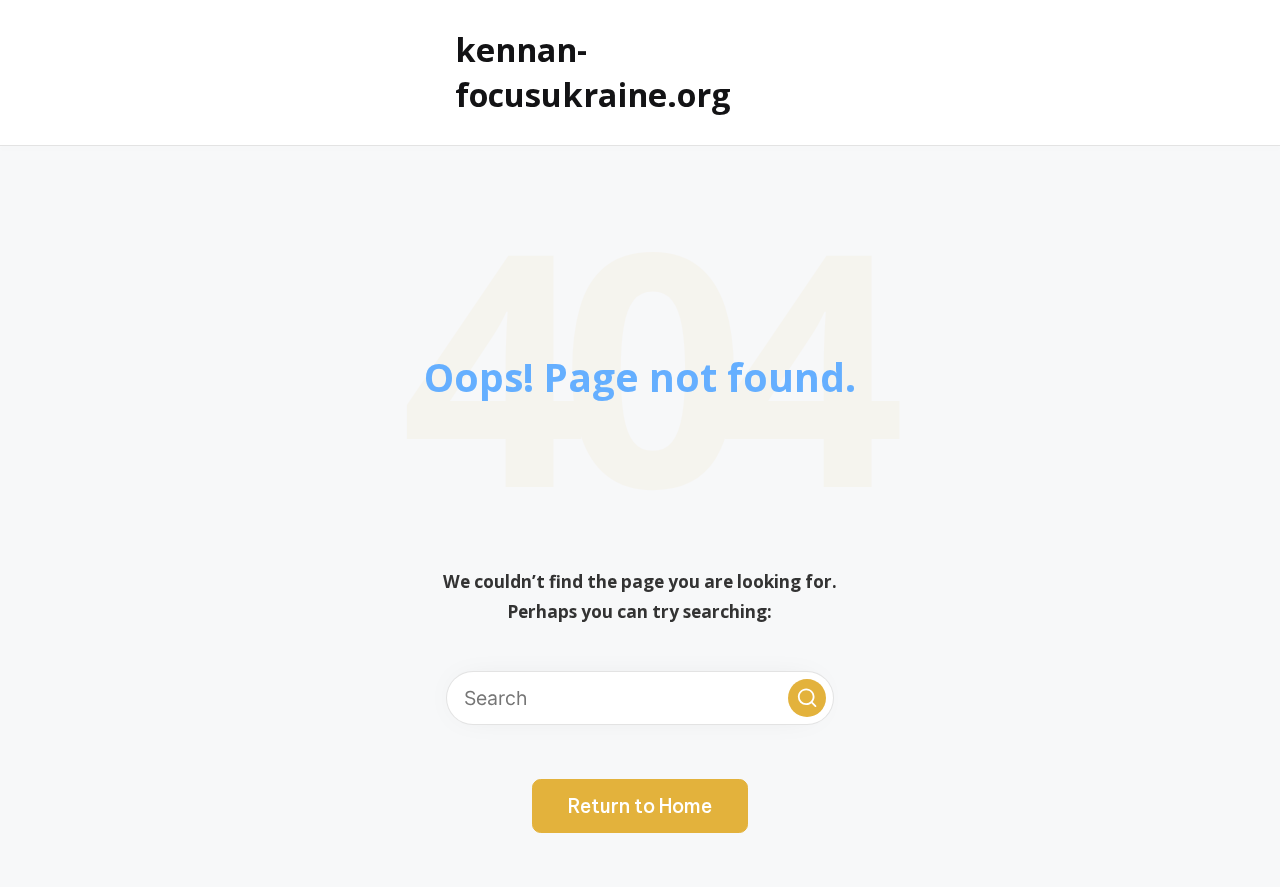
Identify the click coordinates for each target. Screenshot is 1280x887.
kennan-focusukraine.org (593, 71)
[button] (807, 698)
